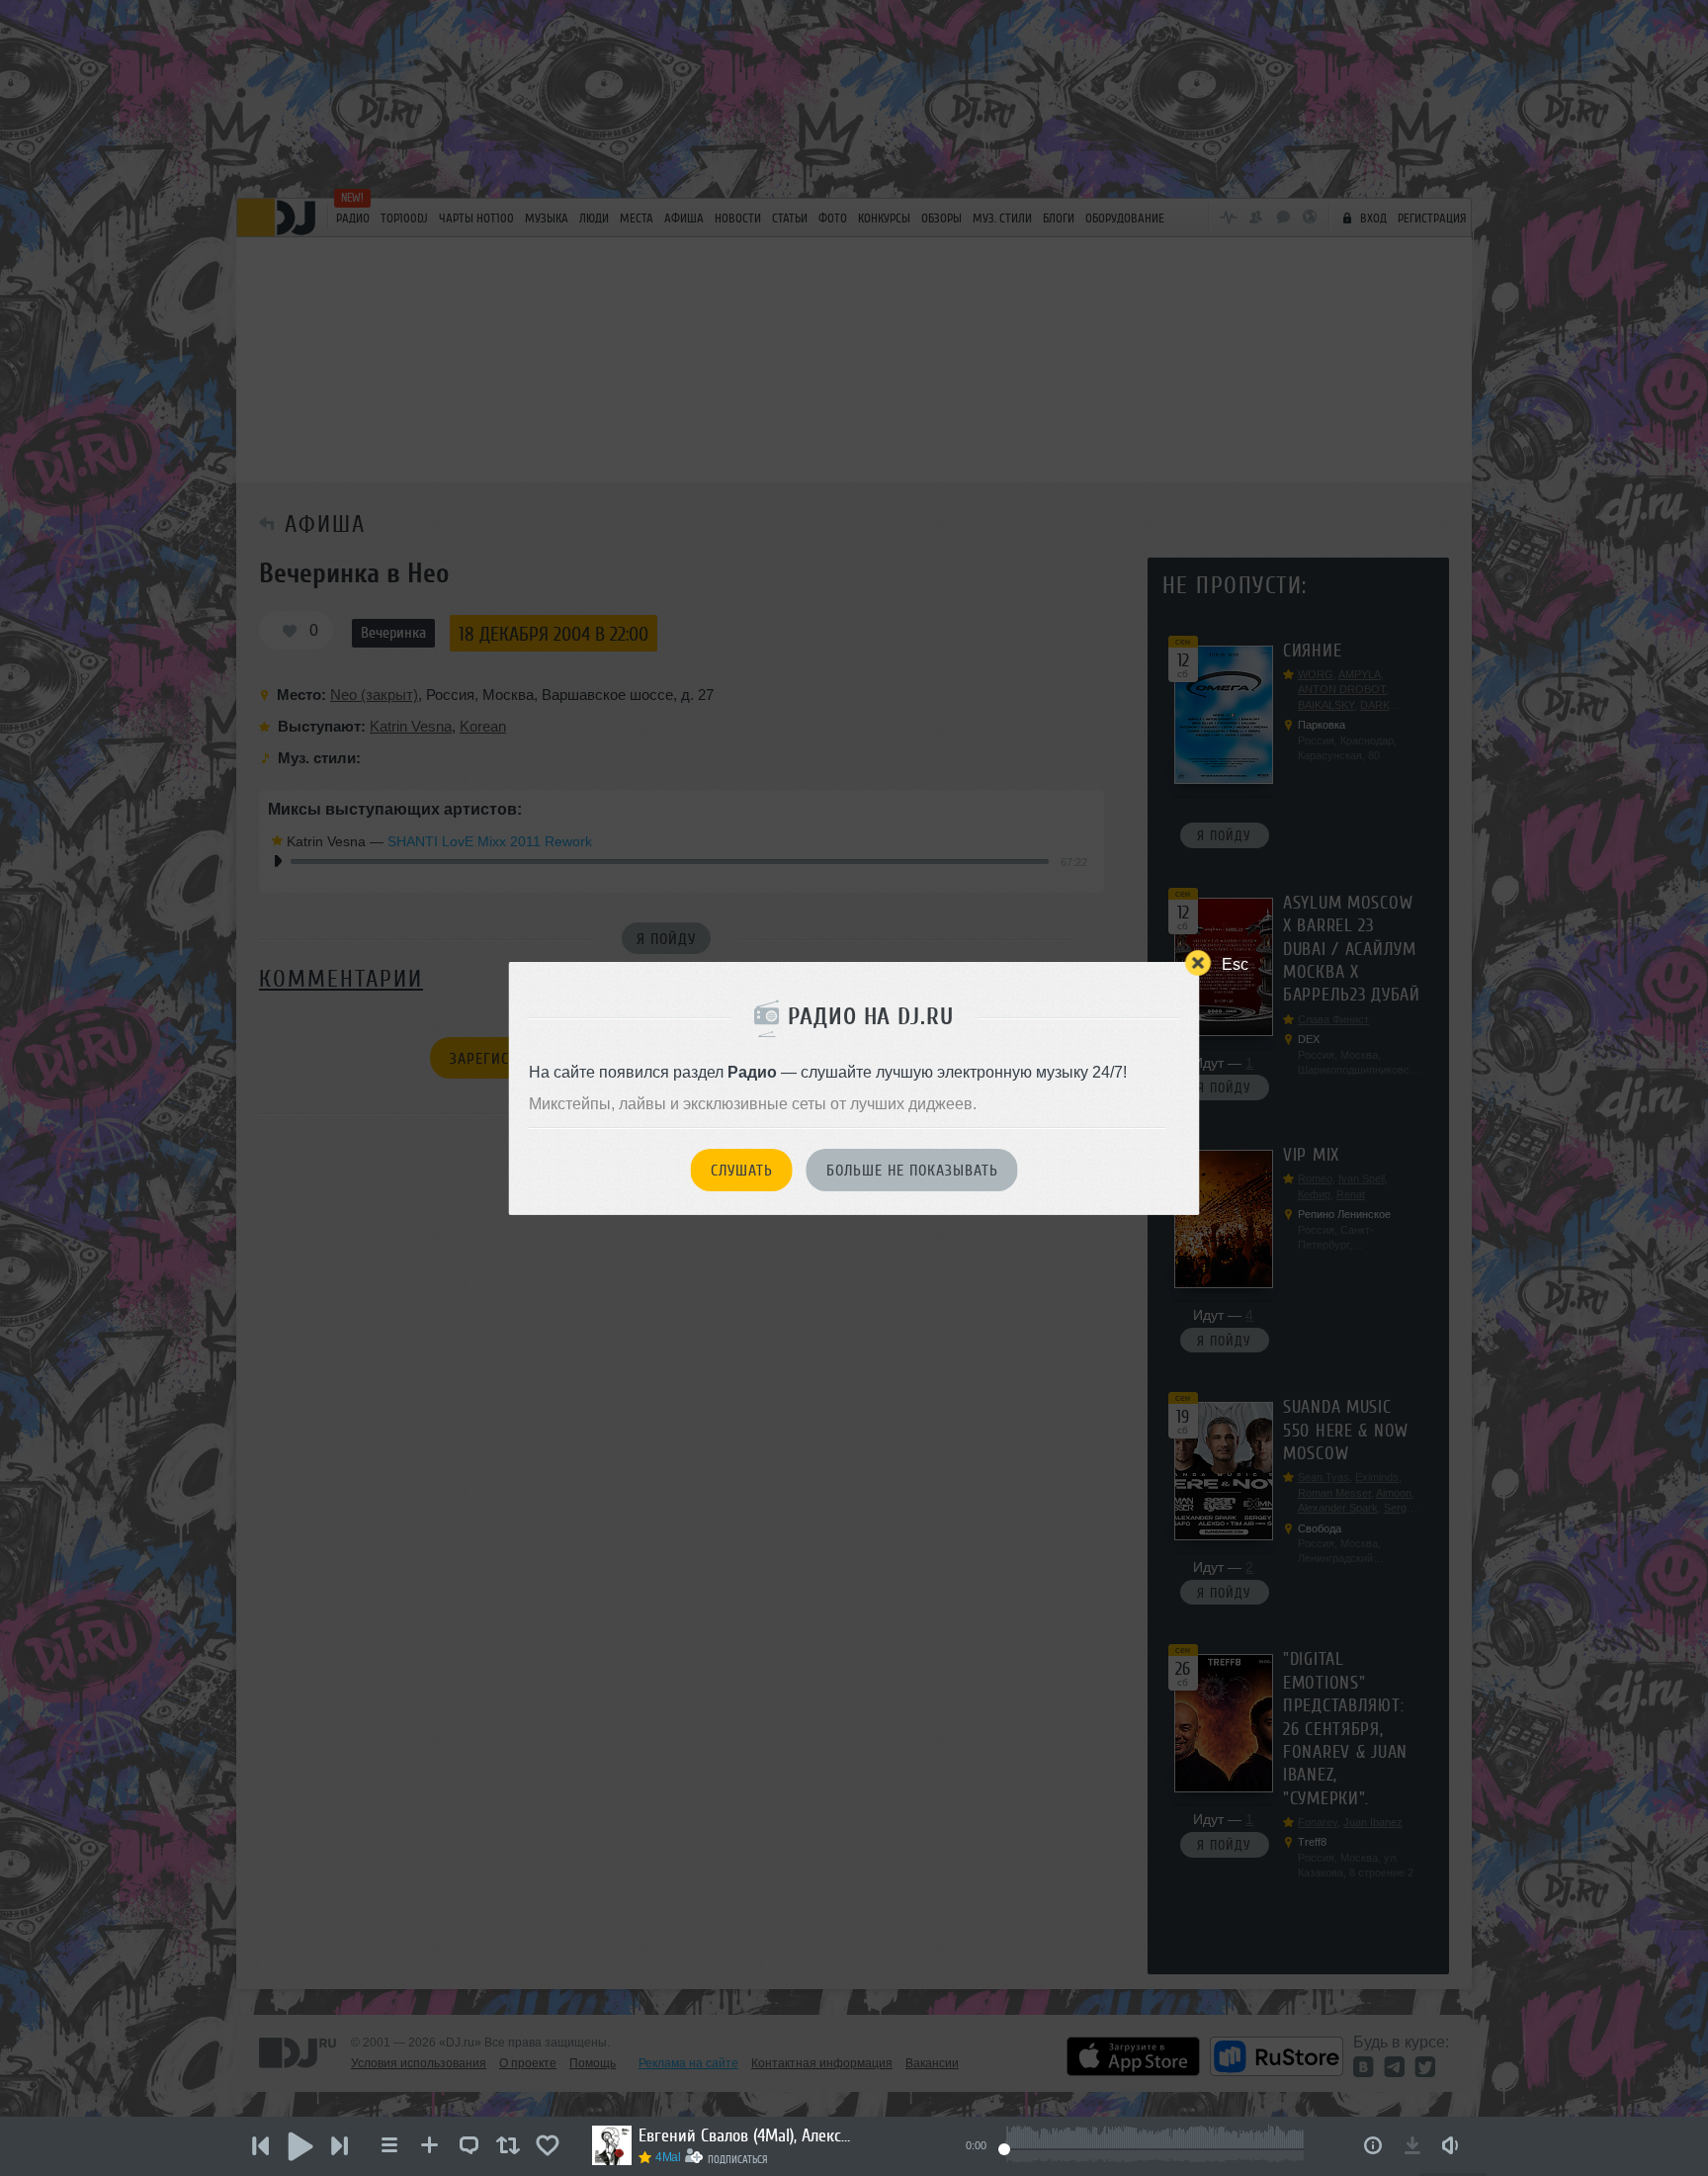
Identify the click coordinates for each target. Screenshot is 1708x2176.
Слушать (742, 1171)
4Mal (668, 2157)
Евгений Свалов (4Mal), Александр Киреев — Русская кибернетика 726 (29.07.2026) (747, 2135)
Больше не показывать (912, 1171)
